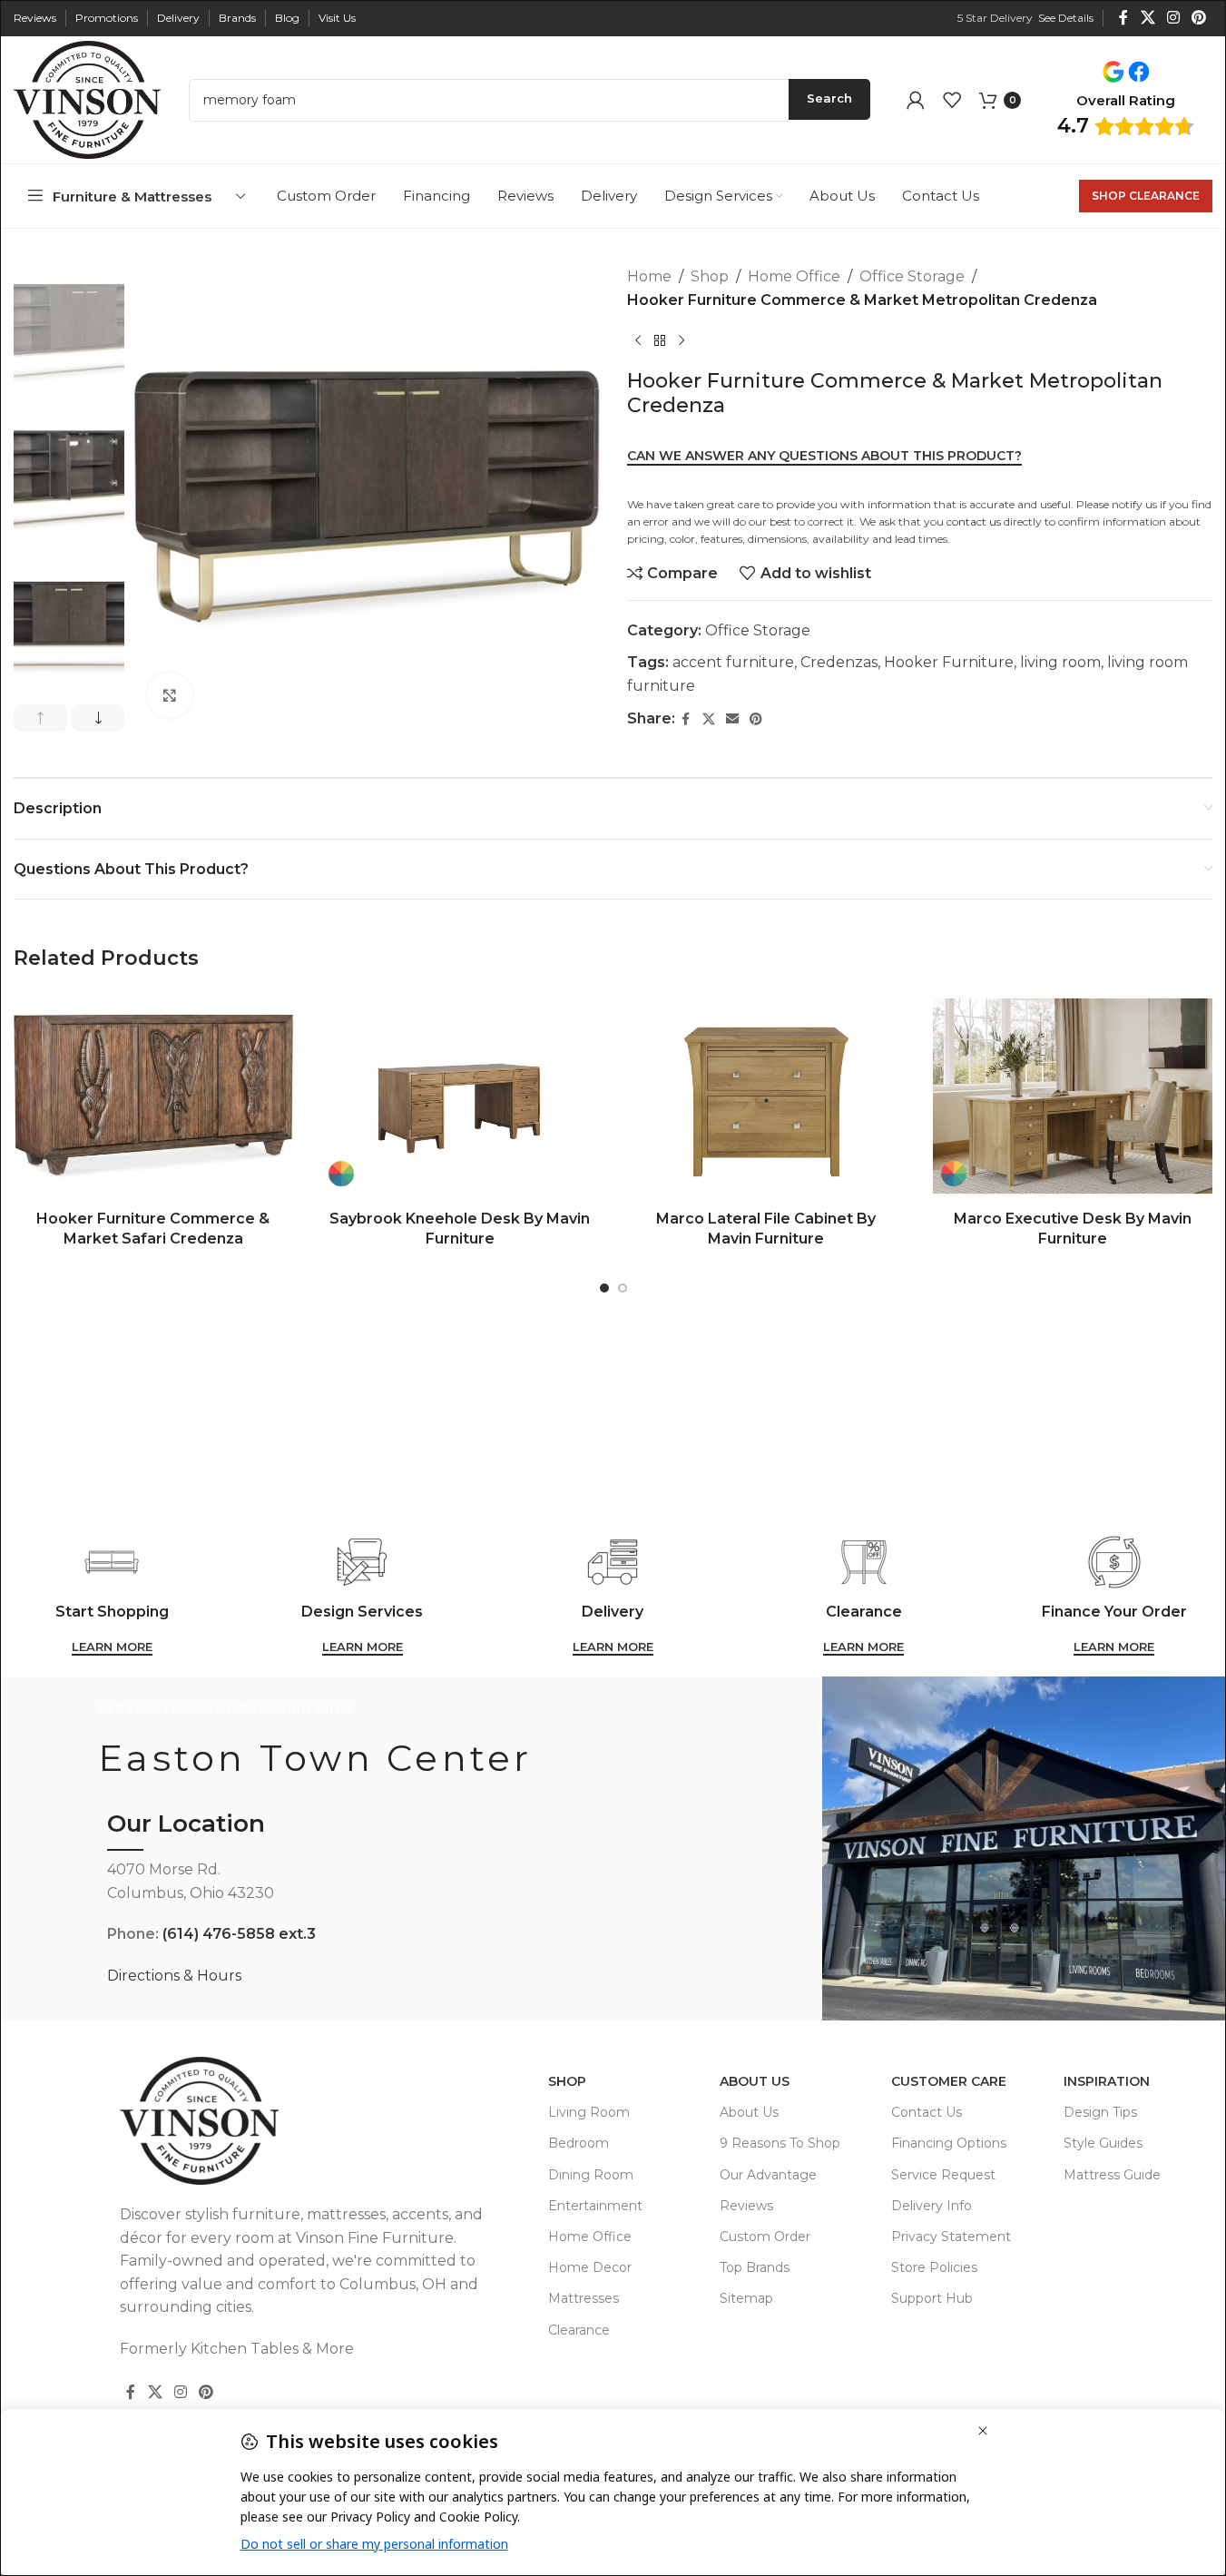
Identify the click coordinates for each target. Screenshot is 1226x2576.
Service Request (943, 2175)
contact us (974, 521)
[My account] (916, 100)
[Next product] (682, 340)
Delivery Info (932, 2206)
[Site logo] (87, 98)
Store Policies (934, 2267)
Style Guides (1103, 2143)
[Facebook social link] (1123, 18)
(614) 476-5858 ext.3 (239, 1934)
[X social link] (1148, 18)
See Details (1066, 18)
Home (649, 276)
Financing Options (949, 2143)
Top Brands (755, 2267)
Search (829, 98)
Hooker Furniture (949, 662)
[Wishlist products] (952, 100)
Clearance (579, 2330)
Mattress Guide (1112, 2175)
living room (1060, 662)
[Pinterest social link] (1199, 18)
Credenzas (839, 662)
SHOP (567, 2081)
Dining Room (591, 2175)
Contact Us (927, 2112)
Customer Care (949, 2081)
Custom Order (765, 2237)
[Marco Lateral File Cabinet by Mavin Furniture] (767, 1096)
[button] (40, 718)
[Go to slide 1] (604, 1288)
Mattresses (584, 2298)
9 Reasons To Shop (780, 2143)
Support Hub (932, 2298)
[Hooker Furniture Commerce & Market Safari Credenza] (153, 1096)
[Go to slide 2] (623, 1288)
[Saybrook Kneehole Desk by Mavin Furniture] (460, 1096)
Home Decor (590, 2267)
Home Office (794, 276)
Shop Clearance (1146, 196)
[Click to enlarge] (170, 695)
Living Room (589, 2112)
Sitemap (746, 2298)
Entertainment (595, 2206)
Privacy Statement (951, 2237)
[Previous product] (638, 340)
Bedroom (579, 2143)
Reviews (746, 2206)
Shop (710, 276)
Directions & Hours (174, 1976)
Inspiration (1107, 2081)
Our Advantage (768, 2175)
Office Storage (912, 276)
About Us (755, 2081)
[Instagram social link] (1173, 18)
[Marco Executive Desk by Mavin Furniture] (1073, 1096)
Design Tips (1100, 2112)
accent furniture (733, 662)
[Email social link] (732, 719)
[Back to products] (660, 340)
